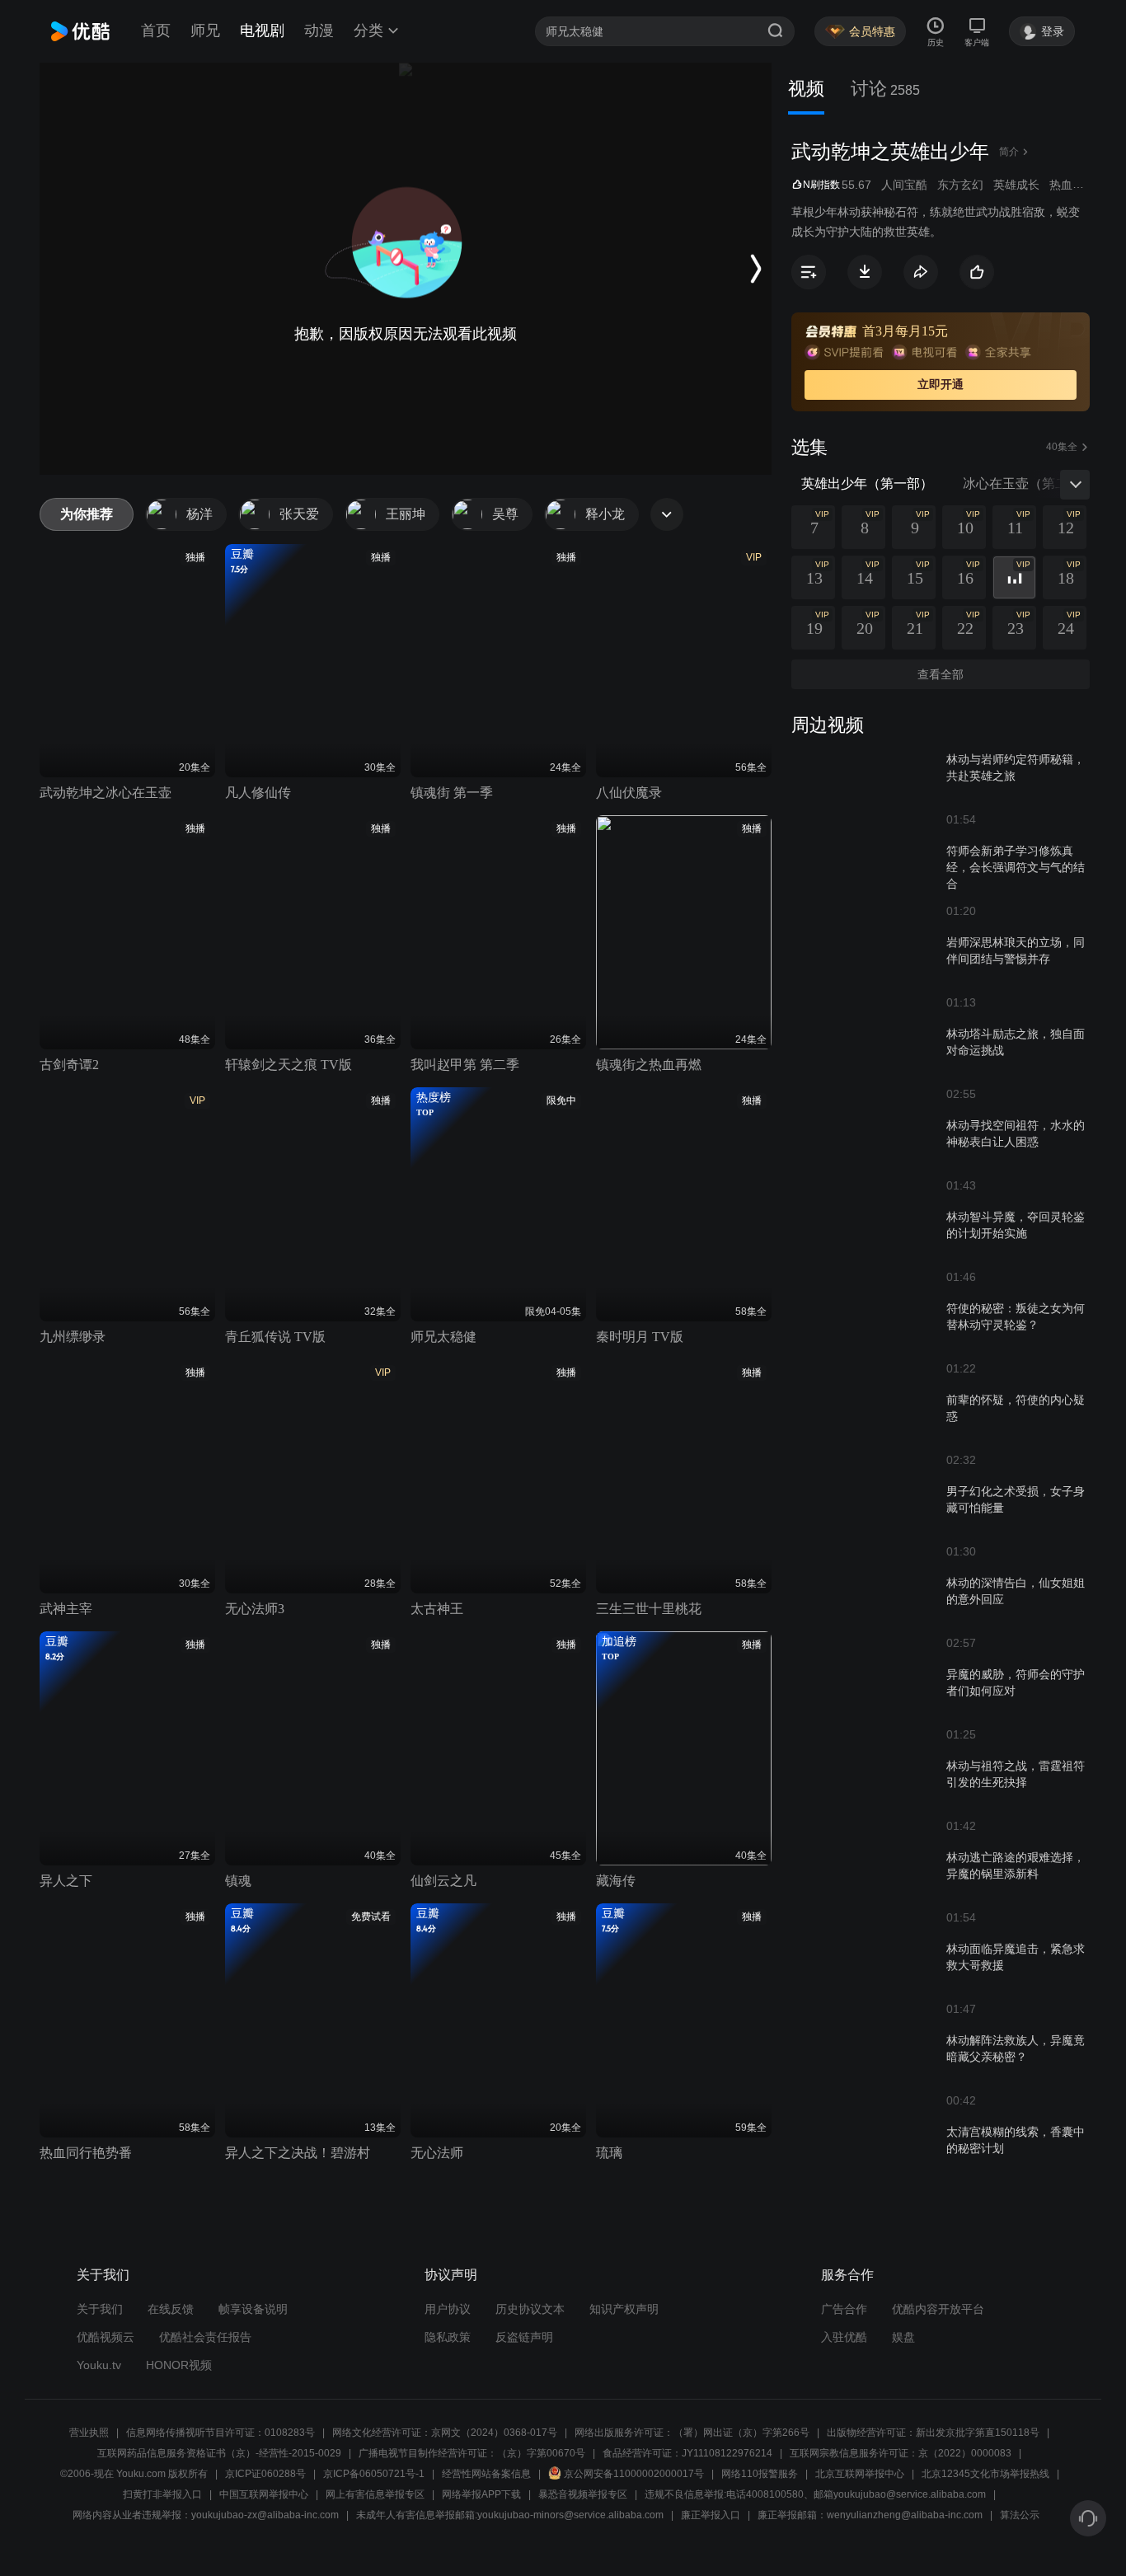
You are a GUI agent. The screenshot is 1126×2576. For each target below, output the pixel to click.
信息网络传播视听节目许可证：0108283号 (221, 2433)
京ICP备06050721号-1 (374, 2474)
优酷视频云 (106, 2337)
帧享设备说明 (253, 2309)
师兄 (205, 30)
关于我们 (100, 2309)
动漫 (319, 30)
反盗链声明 (524, 2337)
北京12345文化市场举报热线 (985, 2474)
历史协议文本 (530, 2309)
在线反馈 (171, 2309)
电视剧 (262, 30)
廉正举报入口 (711, 2515)
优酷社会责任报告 (205, 2337)
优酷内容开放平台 (938, 2309)
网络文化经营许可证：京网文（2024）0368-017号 (445, 2433)
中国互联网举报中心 (264, 2494)
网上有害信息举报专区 (375, 2494)
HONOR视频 (179, 2365)
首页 (156, 30)
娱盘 (903, 2337)
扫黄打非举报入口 (162, 2494)
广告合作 (844, 2309)
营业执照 (89, 2433)
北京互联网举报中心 (860, 2474)
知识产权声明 (624, 2309)
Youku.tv (99, 2365)
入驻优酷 (844, 2337)
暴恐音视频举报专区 (583, 2494)
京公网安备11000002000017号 (634, 2474)
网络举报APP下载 (481, 2494)
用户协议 (448, 2309)
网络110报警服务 (760, 2474)
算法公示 (1020, 2515)
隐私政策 (448, 2337)
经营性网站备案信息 (486, 2474)
